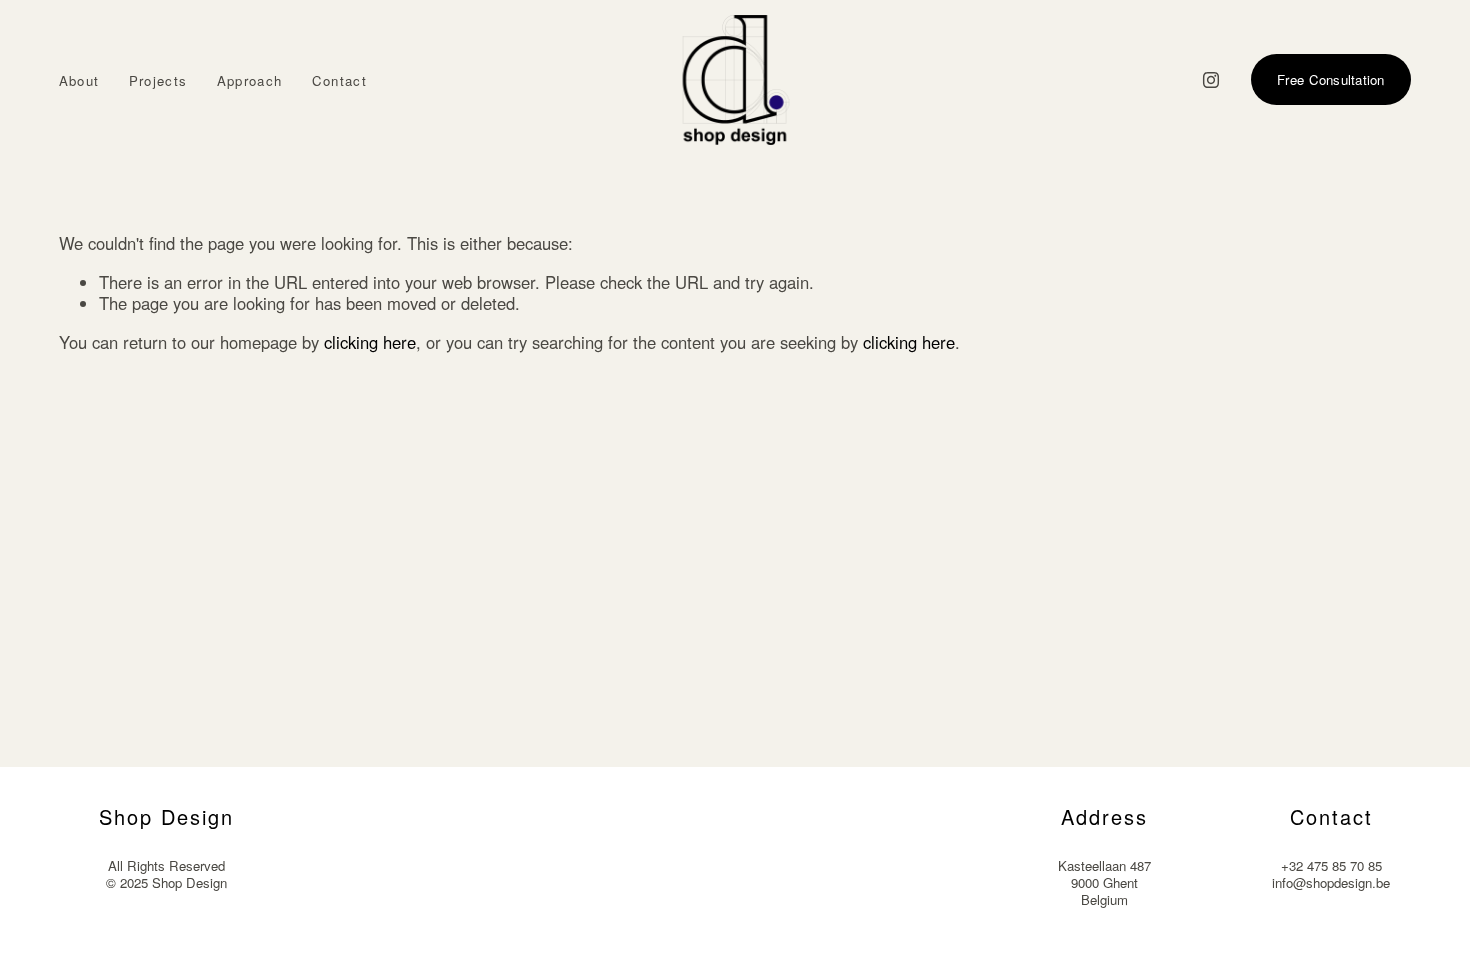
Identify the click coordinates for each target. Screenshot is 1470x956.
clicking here (370, 342)
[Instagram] (1211, 80)
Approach (250, 81)
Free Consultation (1331, 79)
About (79, 81)
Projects (158, 81)
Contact (339, 81)
